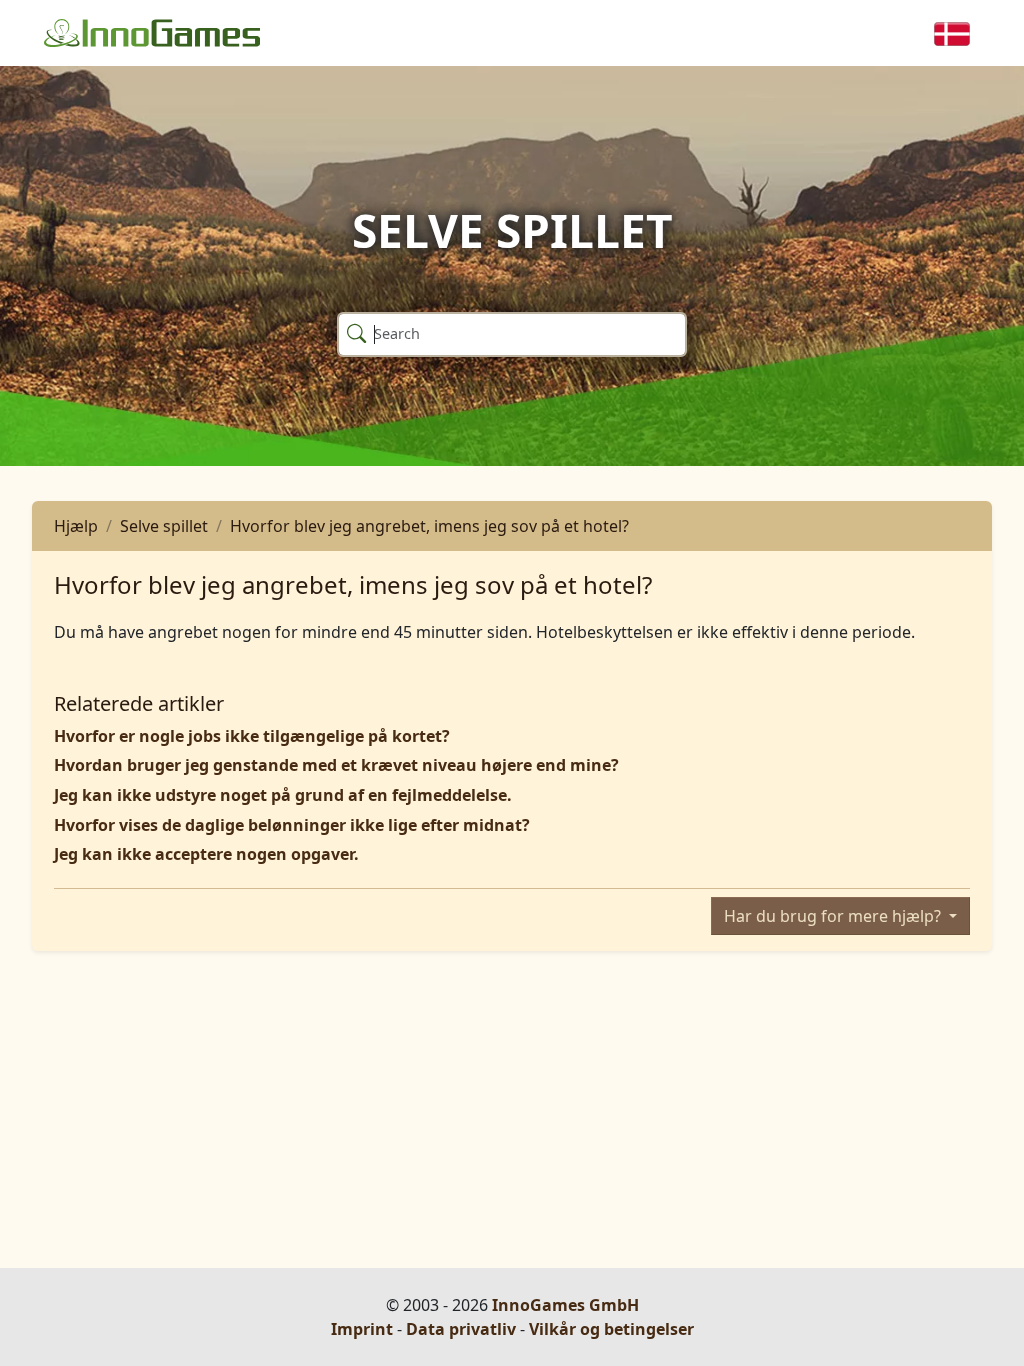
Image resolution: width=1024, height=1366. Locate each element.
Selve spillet (164, 526)
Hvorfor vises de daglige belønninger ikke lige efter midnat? (292, 825)
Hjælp (76, 526)
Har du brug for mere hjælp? (834, 916)
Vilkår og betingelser (611, 1329)
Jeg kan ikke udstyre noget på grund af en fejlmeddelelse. (283, 795)
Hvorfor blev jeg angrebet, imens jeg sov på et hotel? (429, 526)
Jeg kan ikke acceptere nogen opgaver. (206, 854)
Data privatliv (461, 1329)
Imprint (362, 1329)
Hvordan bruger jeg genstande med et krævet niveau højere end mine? (336, 765)
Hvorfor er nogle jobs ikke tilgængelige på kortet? (252, 736)
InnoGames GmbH (565, 1305)
